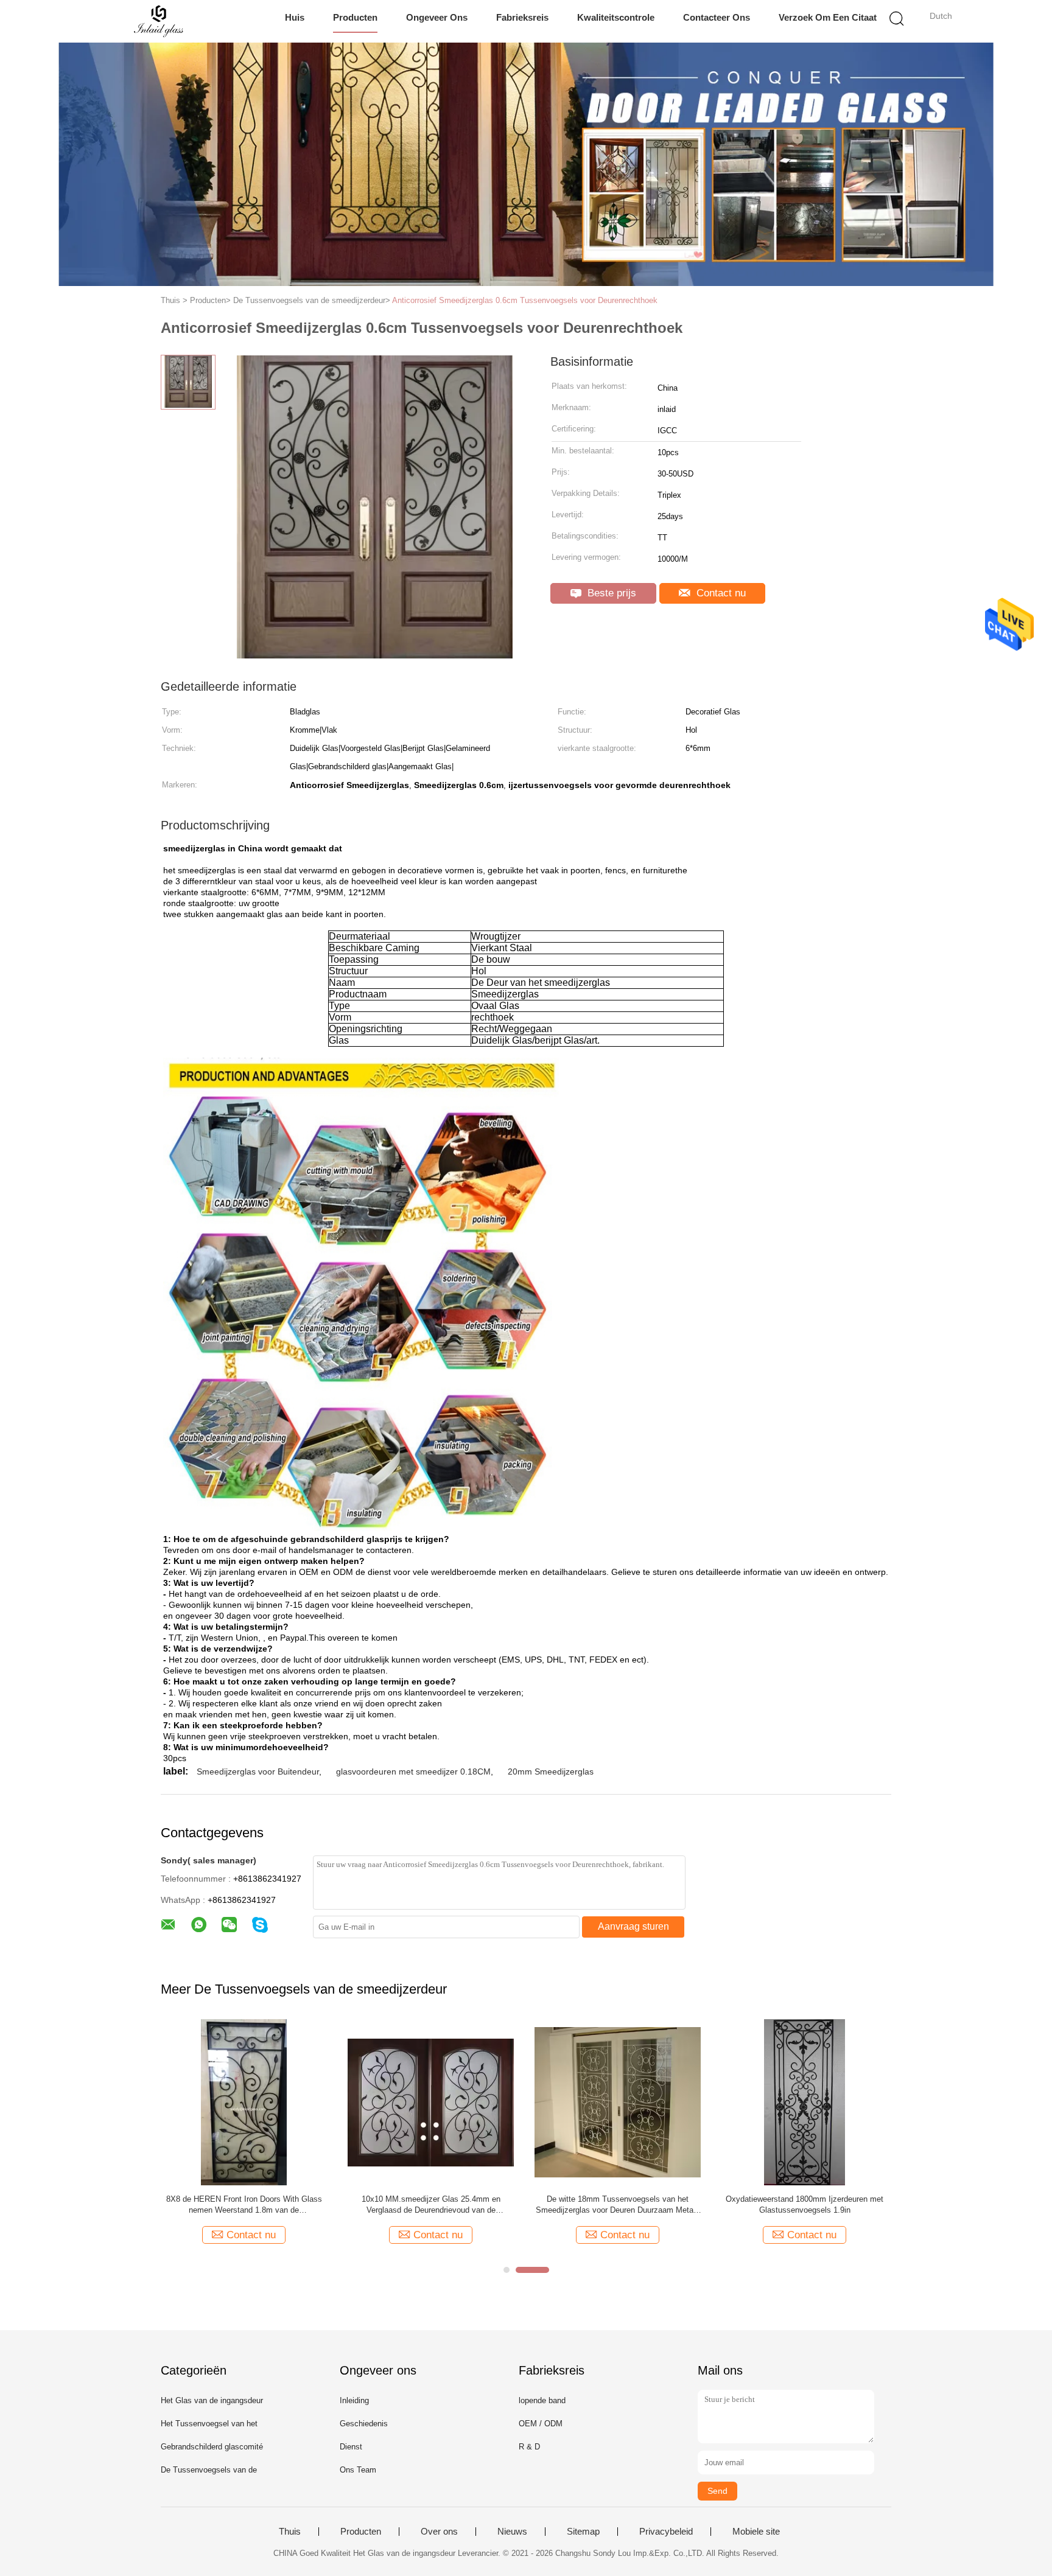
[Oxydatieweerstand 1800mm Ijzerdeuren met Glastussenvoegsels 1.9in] (805, 2102)
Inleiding (354, 2400)
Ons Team (358, 2470)
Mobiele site (756, 2532)
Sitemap (583, 2532)
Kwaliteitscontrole (616, 17)
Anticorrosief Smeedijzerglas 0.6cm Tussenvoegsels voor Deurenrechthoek (525, 300)
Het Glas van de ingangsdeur (212, 2400)
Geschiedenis (364, 2424)
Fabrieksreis (522, 17)
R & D (529, 2447)
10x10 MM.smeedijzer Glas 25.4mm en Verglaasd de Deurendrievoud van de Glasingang (431, 2205)
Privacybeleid (666, 2532)
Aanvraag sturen (633, 1926)
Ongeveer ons (437, 17)
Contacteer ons (717, 17)
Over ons (439, 2532)
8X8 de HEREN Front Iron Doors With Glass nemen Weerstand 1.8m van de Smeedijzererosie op (244, 2205)
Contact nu (720, 593)
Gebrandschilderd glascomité (212, 2447)
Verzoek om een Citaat (828, 17)
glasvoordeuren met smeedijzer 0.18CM (413, 1771)
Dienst (351, 2447)
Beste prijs (610, 593)
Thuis (290, 2532)
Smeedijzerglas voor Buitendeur (258, 1771)
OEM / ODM (541, 2424)
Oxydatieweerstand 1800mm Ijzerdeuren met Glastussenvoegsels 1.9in (805, 2204)
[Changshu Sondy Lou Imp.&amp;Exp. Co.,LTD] (159, 21)
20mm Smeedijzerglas (551, 1771)
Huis (295, 17)
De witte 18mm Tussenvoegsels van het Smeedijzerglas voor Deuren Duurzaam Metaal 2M (618, 2205)
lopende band (542, 2400)
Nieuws (512, 2532)
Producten (355, 17)
